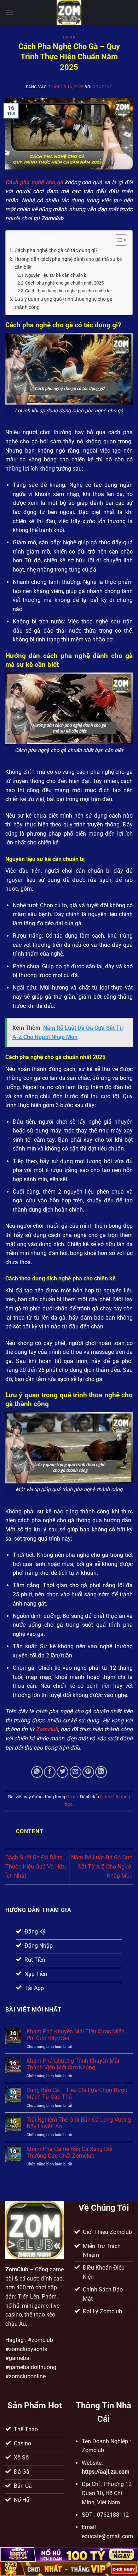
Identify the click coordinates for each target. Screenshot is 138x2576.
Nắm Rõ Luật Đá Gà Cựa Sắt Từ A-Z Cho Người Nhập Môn (102, 1866)
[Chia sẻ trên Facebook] (50, 1772)
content (102, 87)
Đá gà (69, 37)
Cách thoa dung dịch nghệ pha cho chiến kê (68, 291)
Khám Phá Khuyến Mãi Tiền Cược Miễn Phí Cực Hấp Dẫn (76, 2035)
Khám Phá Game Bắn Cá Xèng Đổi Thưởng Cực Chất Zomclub (70, 2152)
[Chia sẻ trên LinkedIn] (101, 1772)
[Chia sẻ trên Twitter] (62, 1772)
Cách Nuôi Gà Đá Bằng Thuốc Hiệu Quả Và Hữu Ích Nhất (36, 1866)
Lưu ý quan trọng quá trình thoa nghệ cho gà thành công (64, 303)
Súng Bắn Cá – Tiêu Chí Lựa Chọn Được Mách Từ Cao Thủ (77, 2093)
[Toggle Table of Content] (117, 240)
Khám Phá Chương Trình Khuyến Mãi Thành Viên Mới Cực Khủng (73, 2064)
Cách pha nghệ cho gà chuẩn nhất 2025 (64, 283)
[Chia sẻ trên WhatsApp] (37, 1772)
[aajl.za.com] (69, 12)
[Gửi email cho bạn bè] (76, 1772)
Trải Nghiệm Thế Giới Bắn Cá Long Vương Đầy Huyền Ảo (79, 2123)
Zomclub (47, 1729)
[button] (10, 12)
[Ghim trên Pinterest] (88, 1772)
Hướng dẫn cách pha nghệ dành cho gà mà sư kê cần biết (68, 263)
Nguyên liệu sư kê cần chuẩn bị (56, 275)
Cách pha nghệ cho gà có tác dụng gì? (56, 250)
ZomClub (17, 2269)
